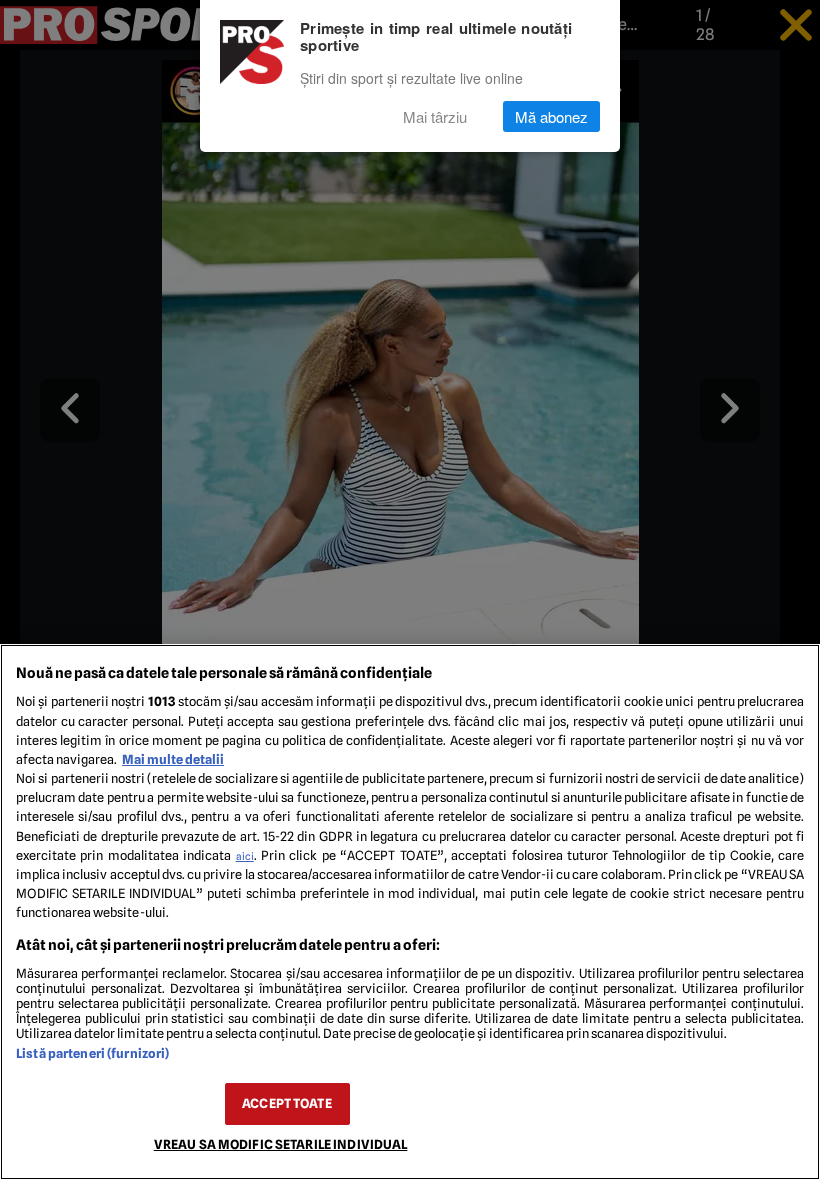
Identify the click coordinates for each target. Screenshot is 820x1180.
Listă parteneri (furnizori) (92, 1053)
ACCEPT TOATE (287, 1103)
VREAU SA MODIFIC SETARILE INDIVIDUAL (281, 1144)
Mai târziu (435, 116)
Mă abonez (551, 116)
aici (245, 856)
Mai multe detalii (173, 759)
